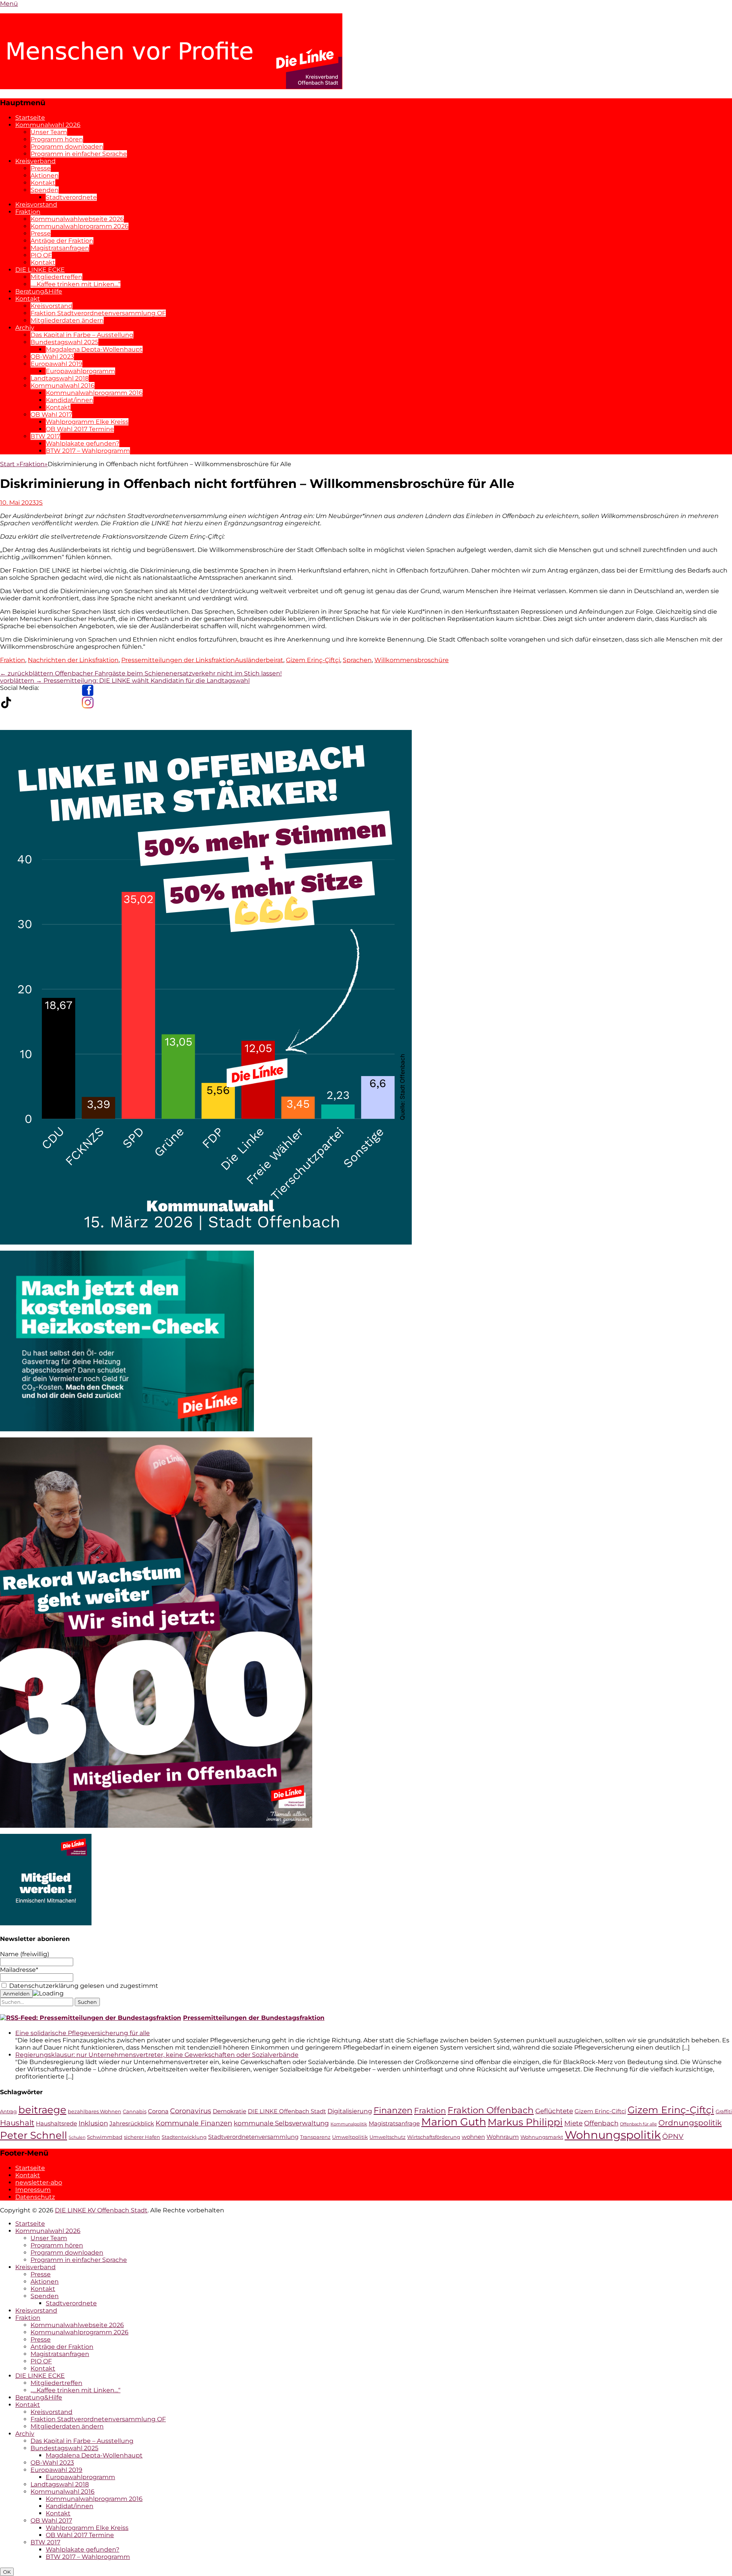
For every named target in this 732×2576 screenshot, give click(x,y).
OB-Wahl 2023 (52, 357)
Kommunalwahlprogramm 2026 (79, 226)
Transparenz (315, 2137)
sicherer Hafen (142, 2137)
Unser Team (49, 132)
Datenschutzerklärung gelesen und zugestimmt (83, 1986)
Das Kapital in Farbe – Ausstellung (82, 335)
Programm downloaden (67, 147)
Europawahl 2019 (56, 364)
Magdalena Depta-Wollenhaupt (94, 349)
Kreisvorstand (36, 205)
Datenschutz (35, 2197)
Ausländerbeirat (259, 660)
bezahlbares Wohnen (95, 2112)
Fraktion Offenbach (491, 2110)
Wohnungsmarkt (542, 2137)
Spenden (45, 190)
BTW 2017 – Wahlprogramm (88, 451)
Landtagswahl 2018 (60, 378)
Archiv (25, 328)
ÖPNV (673, 2136)
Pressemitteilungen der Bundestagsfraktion (254, 2018)
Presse (41, 168)
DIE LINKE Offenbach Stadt (287, 2111)
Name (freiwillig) (25, 1954)
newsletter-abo (39, 2182)
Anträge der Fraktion (62, 241)
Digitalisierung (350, 2111)
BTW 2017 (45, 436)
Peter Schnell (34, 2135)
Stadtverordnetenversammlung (253, 2137)
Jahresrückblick (132, 2124)
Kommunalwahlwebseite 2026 (77, 219)
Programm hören (57, 139)
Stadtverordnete (71, 197)
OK (7, 2572)
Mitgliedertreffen (56, 277)
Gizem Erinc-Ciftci (600, 2111)
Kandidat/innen (70, 400)
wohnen (473, 2137)
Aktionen (45, 176)
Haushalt (17, 2123)
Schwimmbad (105, 2137)
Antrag (8, 2112)
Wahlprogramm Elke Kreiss (87, 422)
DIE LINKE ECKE (40, 270)
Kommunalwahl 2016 (63, 386)
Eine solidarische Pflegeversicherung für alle (83, 2033)
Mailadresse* (19, 1970)
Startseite (30, 118)
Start (10, 464)
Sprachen (357, 660)
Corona (158, 2111)
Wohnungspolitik (613, 2135)
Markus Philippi (525, 2122)
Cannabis (135, 2112)
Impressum (33, 2190)
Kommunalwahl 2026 (48, 125)
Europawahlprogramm (80, 371)
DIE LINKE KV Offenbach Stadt (101, 2210)
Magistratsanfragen (60, 248)
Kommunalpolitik (349, 2124)
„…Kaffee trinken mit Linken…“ (75, 284)
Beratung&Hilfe (39, 291)
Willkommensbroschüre (412, 660)
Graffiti (724, 2112)
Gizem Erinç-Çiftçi (313, 660)
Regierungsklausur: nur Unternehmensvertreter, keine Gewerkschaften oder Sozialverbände (157, 2055)
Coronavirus (191, 2111)
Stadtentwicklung (184, 2137)
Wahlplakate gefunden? (83, 444)
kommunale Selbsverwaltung (281, 2123)
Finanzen (393, 2110)
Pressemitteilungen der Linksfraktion (178, 660)
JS (39, 503)
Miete (573, 2123)
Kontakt (43, 183)
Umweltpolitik (350, 2137)
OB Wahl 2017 (51, 415)
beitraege (42, 2110)
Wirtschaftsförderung (434, 2137)
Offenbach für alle (638, 2124)
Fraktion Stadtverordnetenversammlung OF (98, 313)
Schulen (77, 2137)
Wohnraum (503, 2137)
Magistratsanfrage (394, 2124)
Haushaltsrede (56, 2124)
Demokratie (230, 2111)
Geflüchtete (554, 2111)
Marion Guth (454, 2122)
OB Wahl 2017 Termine (80, 429)
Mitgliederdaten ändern (67, 320)
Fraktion (28, 212)
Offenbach (601, 2123)
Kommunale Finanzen (194, 2123)
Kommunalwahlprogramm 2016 (94, 393)
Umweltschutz (388, 2137)
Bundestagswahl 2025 (64, 342)
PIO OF (41, 255)
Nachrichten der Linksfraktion (73, 660)
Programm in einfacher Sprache (79, 154)
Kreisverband (35, 161)
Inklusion (93, 2123)
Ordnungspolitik (690, 2123)
